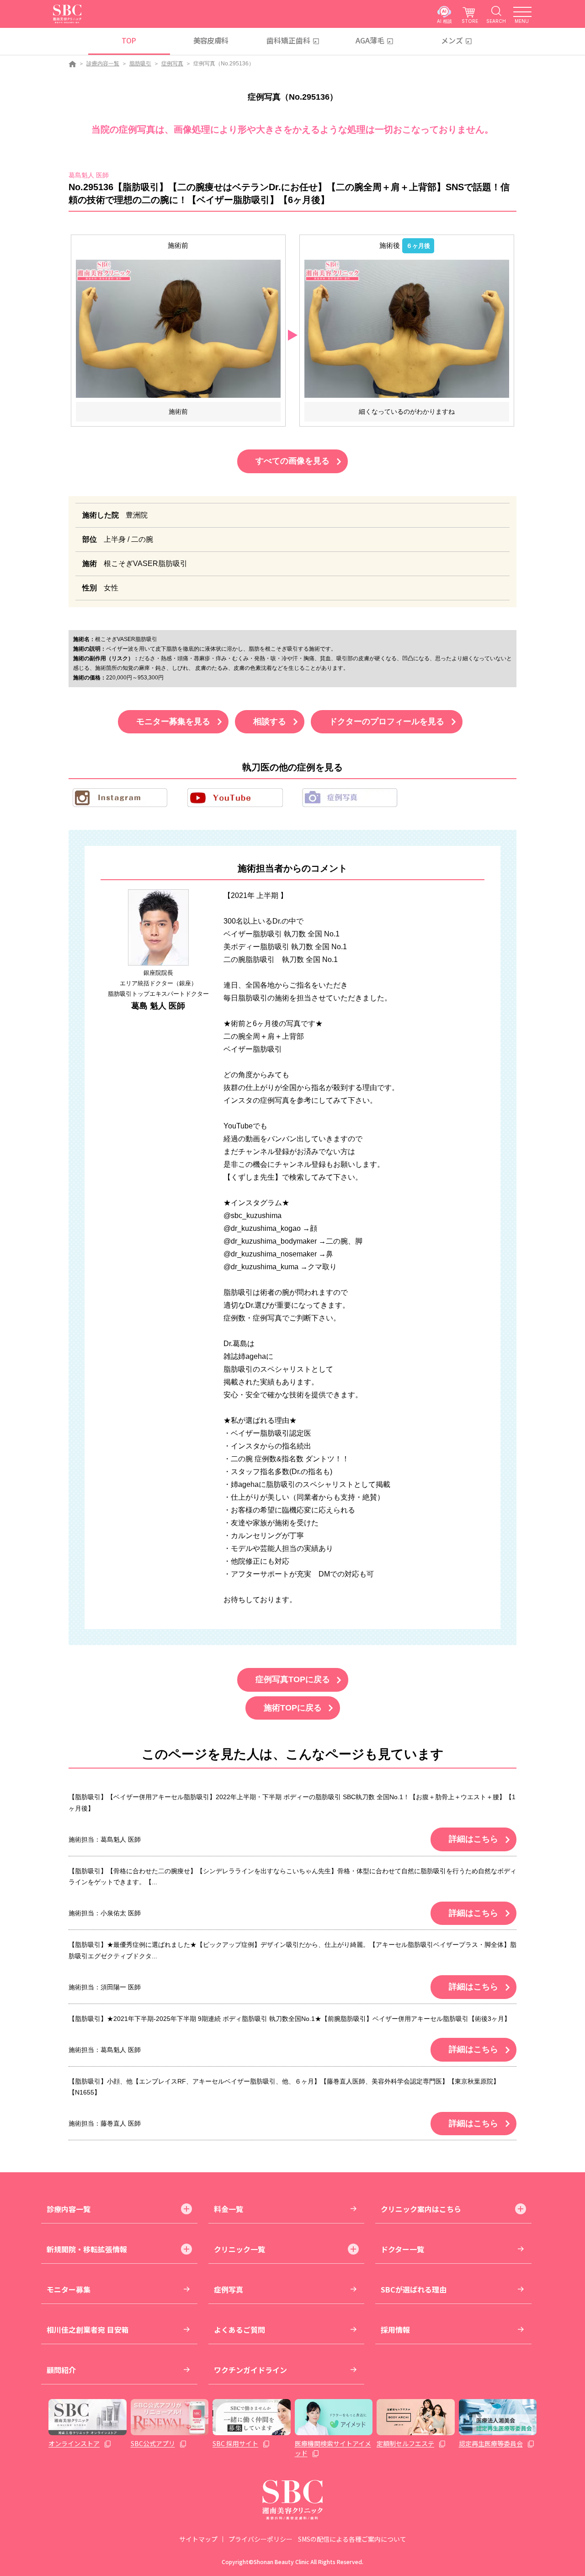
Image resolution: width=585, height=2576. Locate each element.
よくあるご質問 (239, 2330)
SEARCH (496, 21)
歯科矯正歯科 (288, 40)
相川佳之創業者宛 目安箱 (88, 2330)
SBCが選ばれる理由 (414, 2289)
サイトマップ (198, 2539)
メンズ (452, 40)
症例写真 (172, 64)
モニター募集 (69, 2289)
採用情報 (395, 2330)
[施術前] (178, 329)
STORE (470, 21)
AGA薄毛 (370, 40)
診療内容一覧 (103, 64)
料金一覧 (229, 2209)
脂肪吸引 (140, 64)
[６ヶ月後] (407, 329)
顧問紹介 (61, 2370)
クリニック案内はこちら (421, 2209)
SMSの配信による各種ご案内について (352, 2539)
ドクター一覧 (402, 2249)
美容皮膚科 (211, 40)
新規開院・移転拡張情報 (87, 2249)
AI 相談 (444, 21)
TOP (129, 40)
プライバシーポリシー (261, 2539)
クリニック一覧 (239, 2249)
